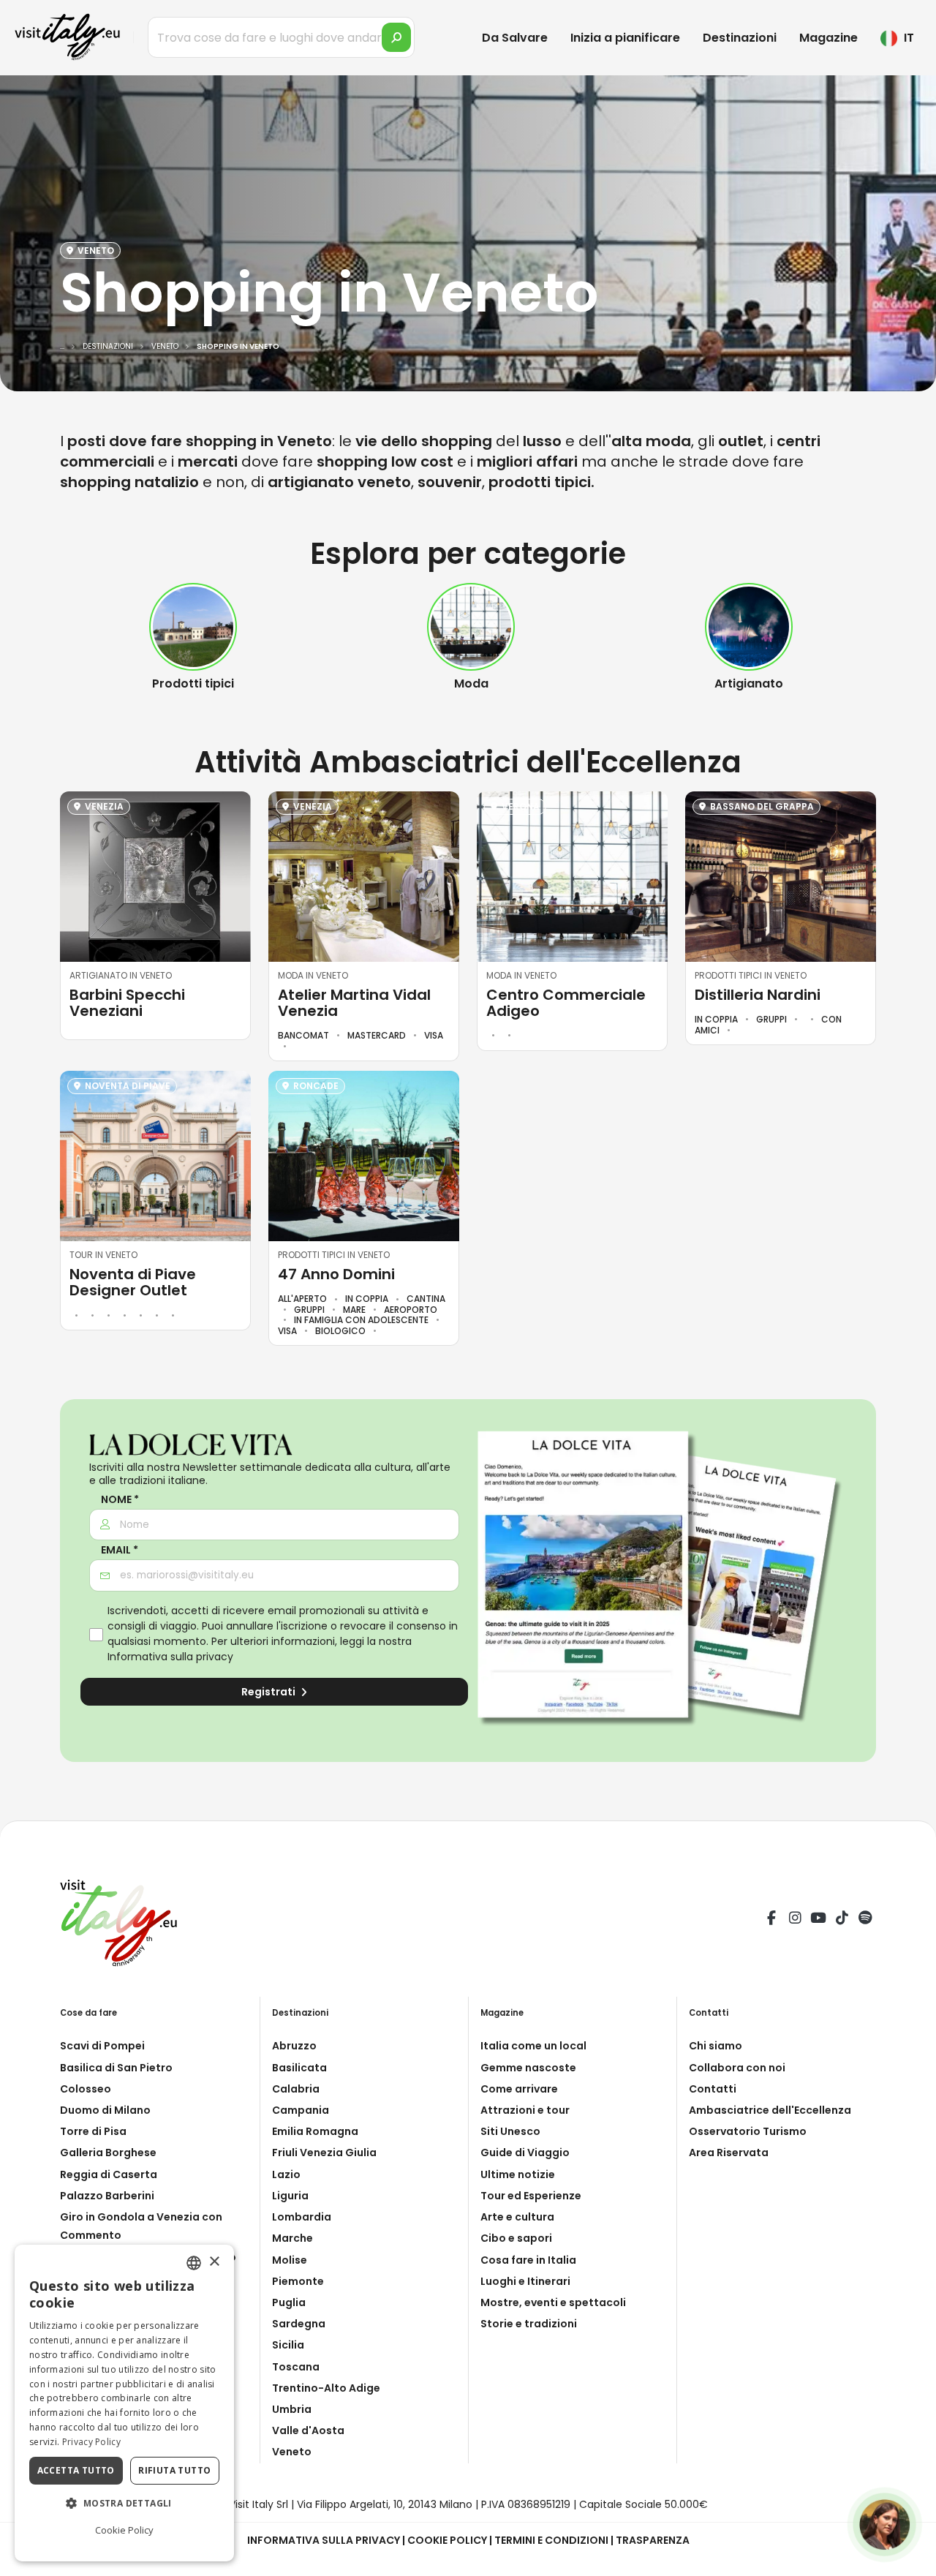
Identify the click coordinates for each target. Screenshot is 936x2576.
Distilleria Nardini (758, 995)
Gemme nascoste (528, 2068)
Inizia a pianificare (625, 38)
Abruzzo (294, 2046)
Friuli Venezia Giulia (324, 2153)
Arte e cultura (517, 2217)
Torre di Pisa (93, 2131)
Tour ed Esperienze (531, 2196)
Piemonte (298, 2281)
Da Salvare (515, 38)
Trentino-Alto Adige (326, 2388)
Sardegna (299, 2324)
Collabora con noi (737, 2068)
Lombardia (302, 2217)
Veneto (292, 2452)
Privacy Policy (91, 2442)
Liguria (290, 2196)
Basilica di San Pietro (116, 2068)
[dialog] (124, 2403)
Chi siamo (716, 2046)
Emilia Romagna (315, 2131)
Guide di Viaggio (525, 2153)
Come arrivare (519, 2089)
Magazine (829, 38)
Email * (120, 1550)
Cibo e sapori (516, 2238)
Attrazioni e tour (525, 2110)
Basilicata (299, 2068)
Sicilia (288, 2345)
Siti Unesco (510, 2131)
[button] (124, 2504)
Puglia (289, 2302)
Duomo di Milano (105, 2110)
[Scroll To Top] (910, 2560)
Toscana (296, 2367)
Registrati (269, 1692)
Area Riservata (729, 2153)
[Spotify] (865, 1920)
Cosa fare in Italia (528, 2260)
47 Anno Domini (336, 1274)
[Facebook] (771, 1920)
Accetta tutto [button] (76, 2470)
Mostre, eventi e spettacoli (553, 2302)
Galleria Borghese (108, 2153)
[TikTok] (842, 1920)
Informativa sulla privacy (170, 1657)
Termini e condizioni (551, 2540)
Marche (292, 2238)
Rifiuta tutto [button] (174, 2470)
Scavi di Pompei (102, 2046)
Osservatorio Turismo (748, 2131)
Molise (290, 2260)
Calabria (296, 2089)
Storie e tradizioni (529, 2324)
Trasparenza (653, 2540)
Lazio (286, 2174)
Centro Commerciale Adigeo (566, 1003)
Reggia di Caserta (109, 2174)
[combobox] (194, 2263)
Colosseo (86, 2089)
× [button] (214, 2262)
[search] (396, 37)
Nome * (120, 1500)
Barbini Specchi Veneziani (127, 1003)
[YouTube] (818, 1920)
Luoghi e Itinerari (525, 2281)
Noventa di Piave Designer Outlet (133, 1282)
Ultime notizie (518, 2174)
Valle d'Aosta (308, 2430)
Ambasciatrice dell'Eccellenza (770, 2110)
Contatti (713, 2089)
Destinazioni (740, 38)
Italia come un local (533, 2046)
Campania (301, 2110)
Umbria (292, 2409)
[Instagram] (795, 1920)
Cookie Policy (447, 2540)
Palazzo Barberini (107, 2196)
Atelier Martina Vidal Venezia (354, 1003)
